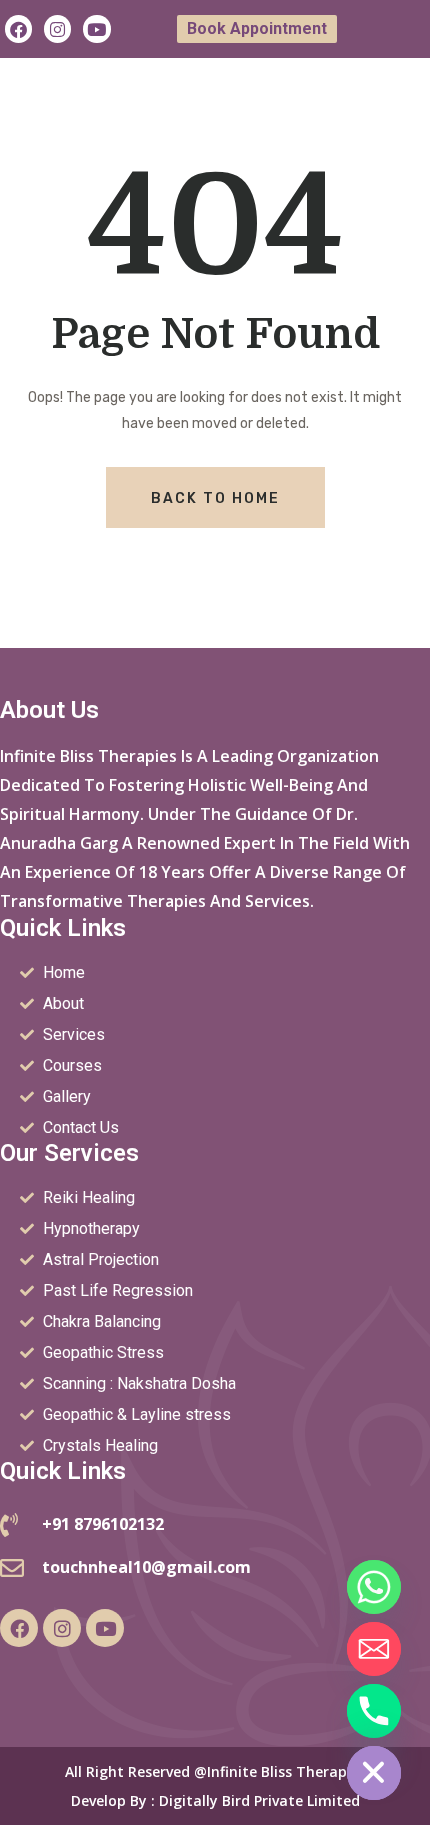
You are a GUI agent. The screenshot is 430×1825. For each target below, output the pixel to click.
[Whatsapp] (374, 1587)
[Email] (374, 1649)
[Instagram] (57, 28)
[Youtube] (96, 28)
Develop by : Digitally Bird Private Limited (215, 1800)
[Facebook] (18, 28)
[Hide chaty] (374, 1773)
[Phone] (374, 1711)
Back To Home (215, 498)
